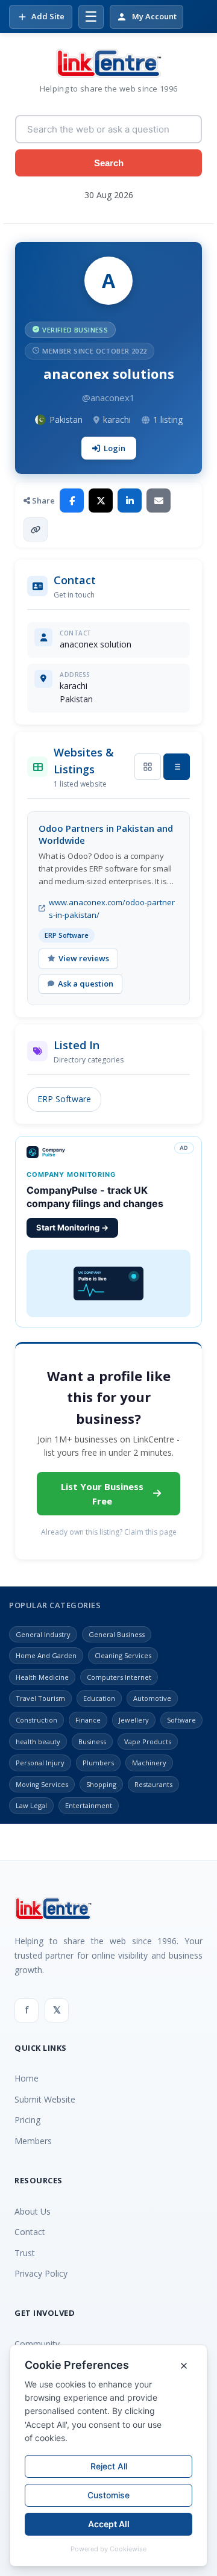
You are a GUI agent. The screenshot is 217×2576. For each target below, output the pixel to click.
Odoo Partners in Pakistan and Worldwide (106, 834)
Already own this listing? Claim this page (109, 1532)
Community (37, 2344)
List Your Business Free (102, 1494)
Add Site (48, 16)
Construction (36, 1720)
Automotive (152, 1698)
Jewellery (134, 1720)
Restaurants (153, 1784)
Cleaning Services (123, 1655)
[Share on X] (101, 501)
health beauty (38, 1742)
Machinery (149, 1763)
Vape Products (148, 1742)
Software (181, 1720)
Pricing (27, 2120)
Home (27, 2078)
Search (109, 163)
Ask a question (86, 984)
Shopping (101, 1784)
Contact (30, 2232)
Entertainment (89, 1805)
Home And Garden (46, 1655)
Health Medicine (42, 1677)
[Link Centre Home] (108, 63)
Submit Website (45, 2099)
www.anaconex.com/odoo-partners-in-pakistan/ (112, 909)
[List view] (177, 767)
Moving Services (42, 1784)
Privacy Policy (41, 2273)
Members (33, 2141)
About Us (33, 2211)
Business (92, 1742)
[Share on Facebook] (72, 501)
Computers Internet (119, 1677)
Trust (25, 2253)
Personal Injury (40, 1763)
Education (99, 1698)
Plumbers (98, 1763)
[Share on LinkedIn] (130, 501)
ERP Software (64, 1099)
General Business (117, 1634)
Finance (88, 1720)
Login (115, 448)
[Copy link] (36, 529)
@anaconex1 (108, 398)
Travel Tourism (40, 1698)
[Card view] (148, 767)
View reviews (84, 958)
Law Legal (31, 1805)
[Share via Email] (159, 501)
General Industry (43, 1634)
